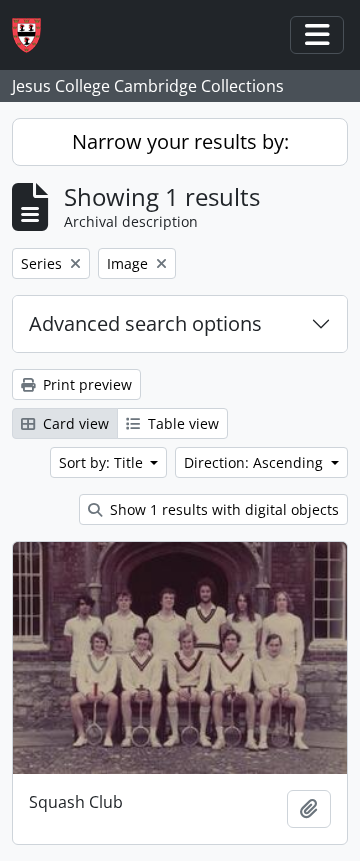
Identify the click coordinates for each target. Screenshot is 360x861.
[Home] (34, 35)
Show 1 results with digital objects (222, 509)
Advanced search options (145, 323)
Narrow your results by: (180, 141)
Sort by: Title (103, 462)
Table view (181, 423)
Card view (74, 423)
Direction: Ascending (255, 462)
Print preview (85, 384)
